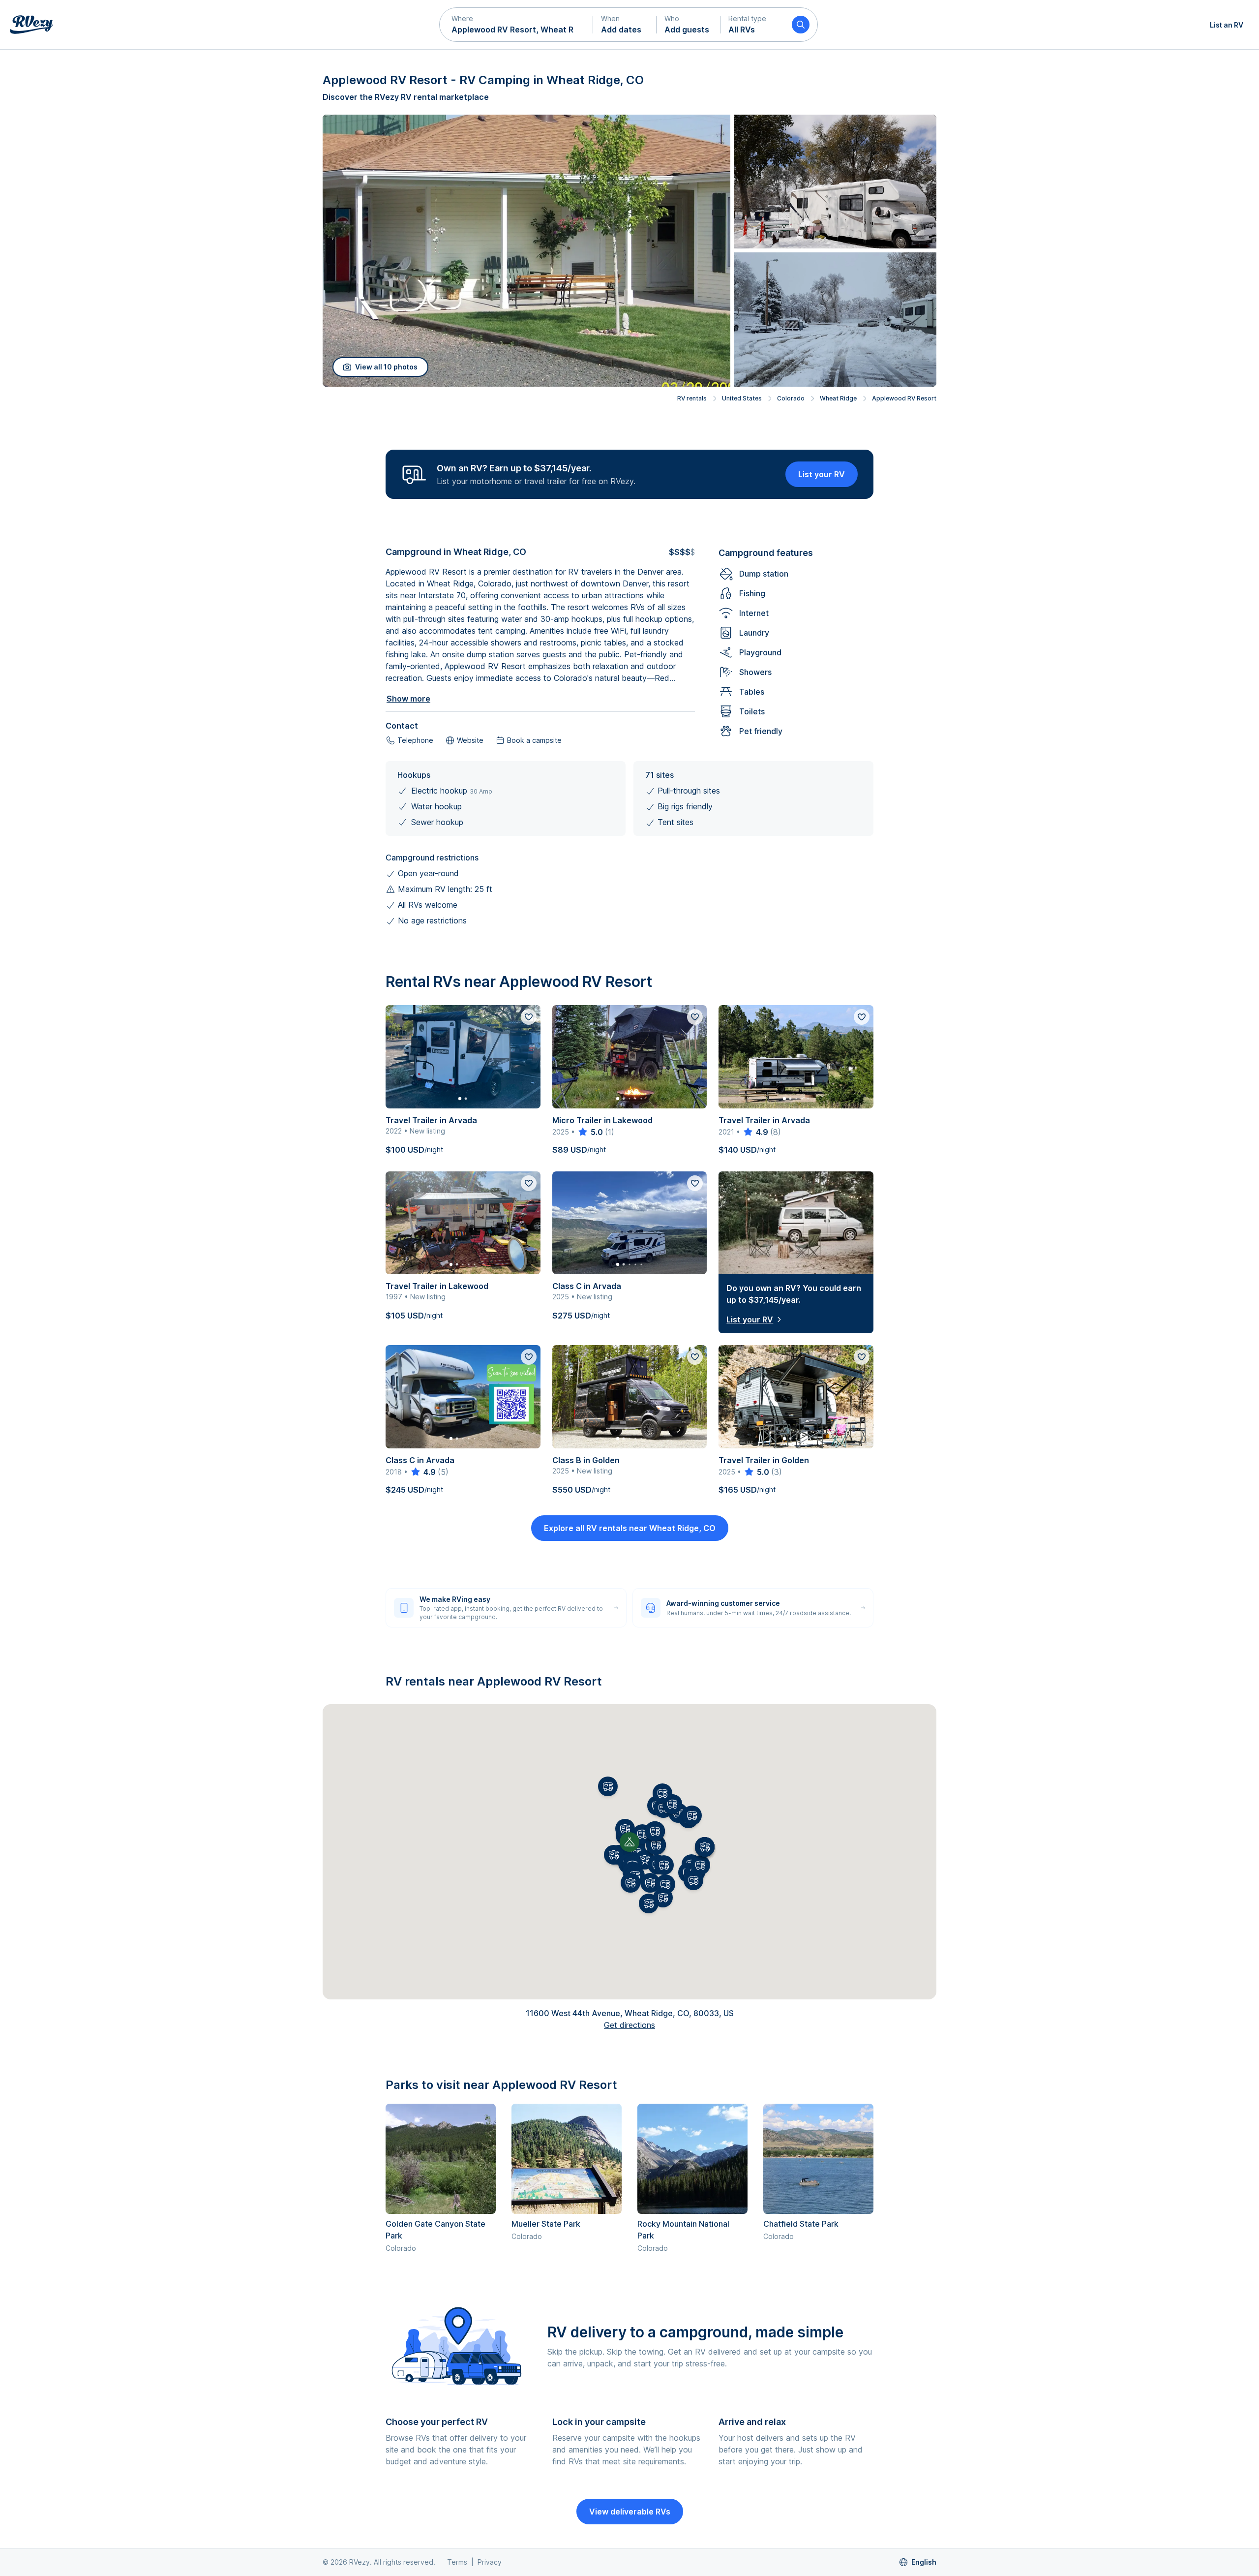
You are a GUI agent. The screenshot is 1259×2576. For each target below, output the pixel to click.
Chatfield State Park (801, 2224)
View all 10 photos (386, 367)
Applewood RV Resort (904, 398)
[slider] (590, 1132)
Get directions (629, 2025)
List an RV (1227, 25)
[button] (516, 25)
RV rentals (692, 398)
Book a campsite (534, 740)
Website (470, 740)
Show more (408, 699)
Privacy (490, 2562)
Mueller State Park (546, 2224)
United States (742, 398)
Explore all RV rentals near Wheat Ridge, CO (630, 1528)
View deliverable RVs (630, 2512)
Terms (457, 2562)
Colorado (791, 398)
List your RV (822, 474)
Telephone (415, 740)
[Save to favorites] (529, 1017)
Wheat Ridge (838, 398)
